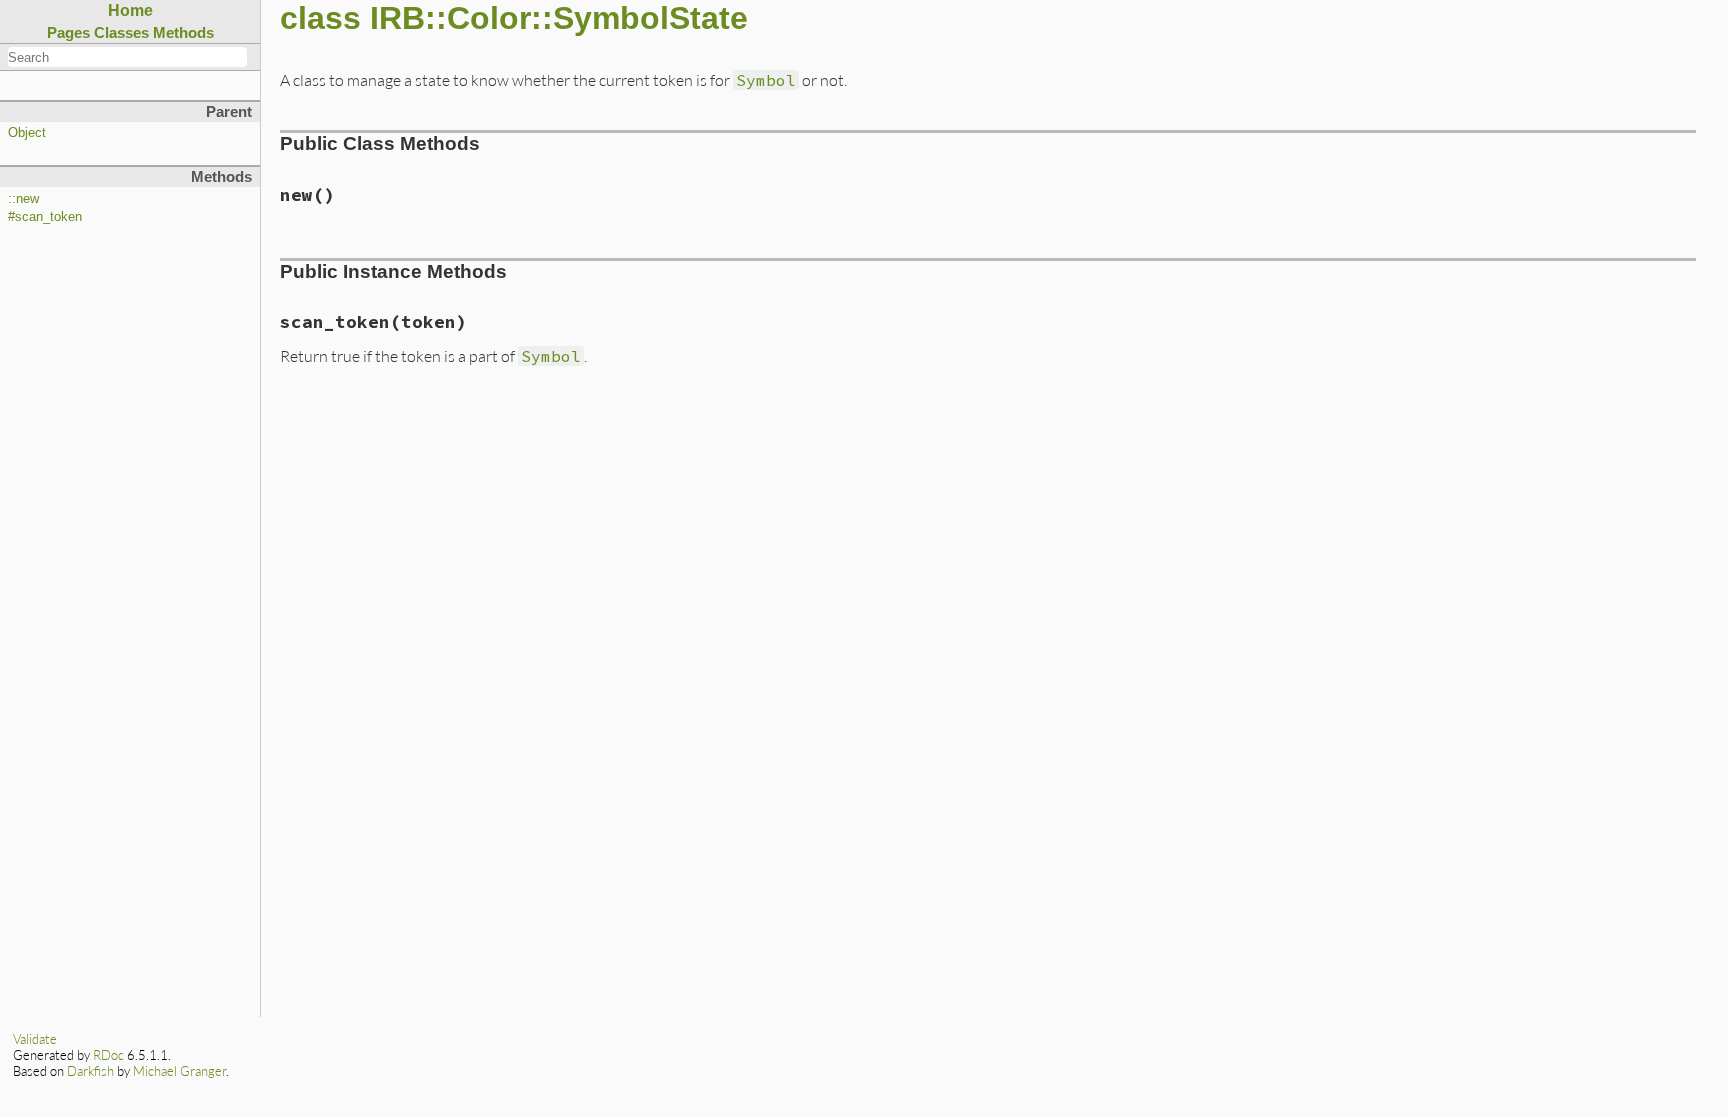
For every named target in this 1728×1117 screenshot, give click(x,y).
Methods (183, 32)
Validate (35, 1039)
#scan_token (45, 217)
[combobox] (127, 57)
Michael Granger (179, 1071)
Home (130, 10)
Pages (68, 32)
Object (27, 133)
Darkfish (90, 1071)
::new (23, 199)
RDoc (108, 1055)
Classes (121, 32)
